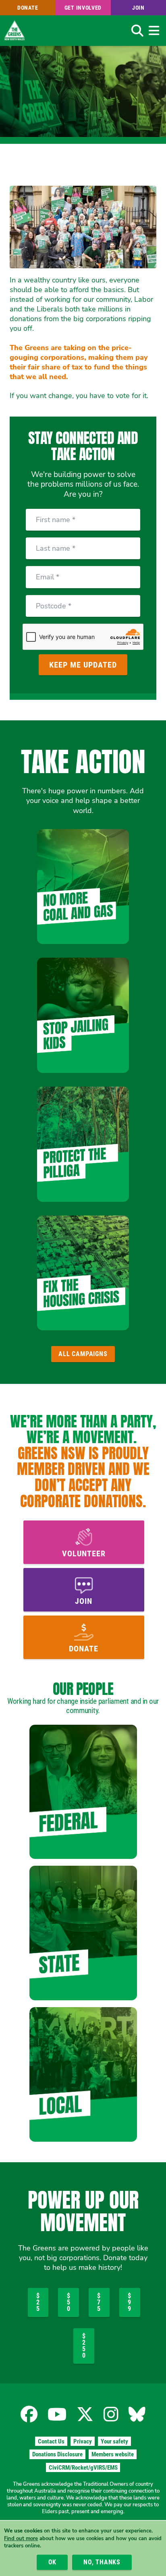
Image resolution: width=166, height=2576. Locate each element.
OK (53, 2562)
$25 (38, 2302)
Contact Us (51, 2441)
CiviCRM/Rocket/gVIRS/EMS (83, 2468)
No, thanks (102, 2562)
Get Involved (83, 8)
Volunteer (84, 1553)
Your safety (114, 2441)
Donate (28, 8)
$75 (99, 2302)
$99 (130, 2302)
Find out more (21, 2539)
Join (138, 8)
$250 (84, 2346)
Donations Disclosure (57, 2454)
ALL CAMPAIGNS (83, 1354)
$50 (69, 2302)
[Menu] (154, 31)
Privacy (83, 2441)
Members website (113, 2454)
